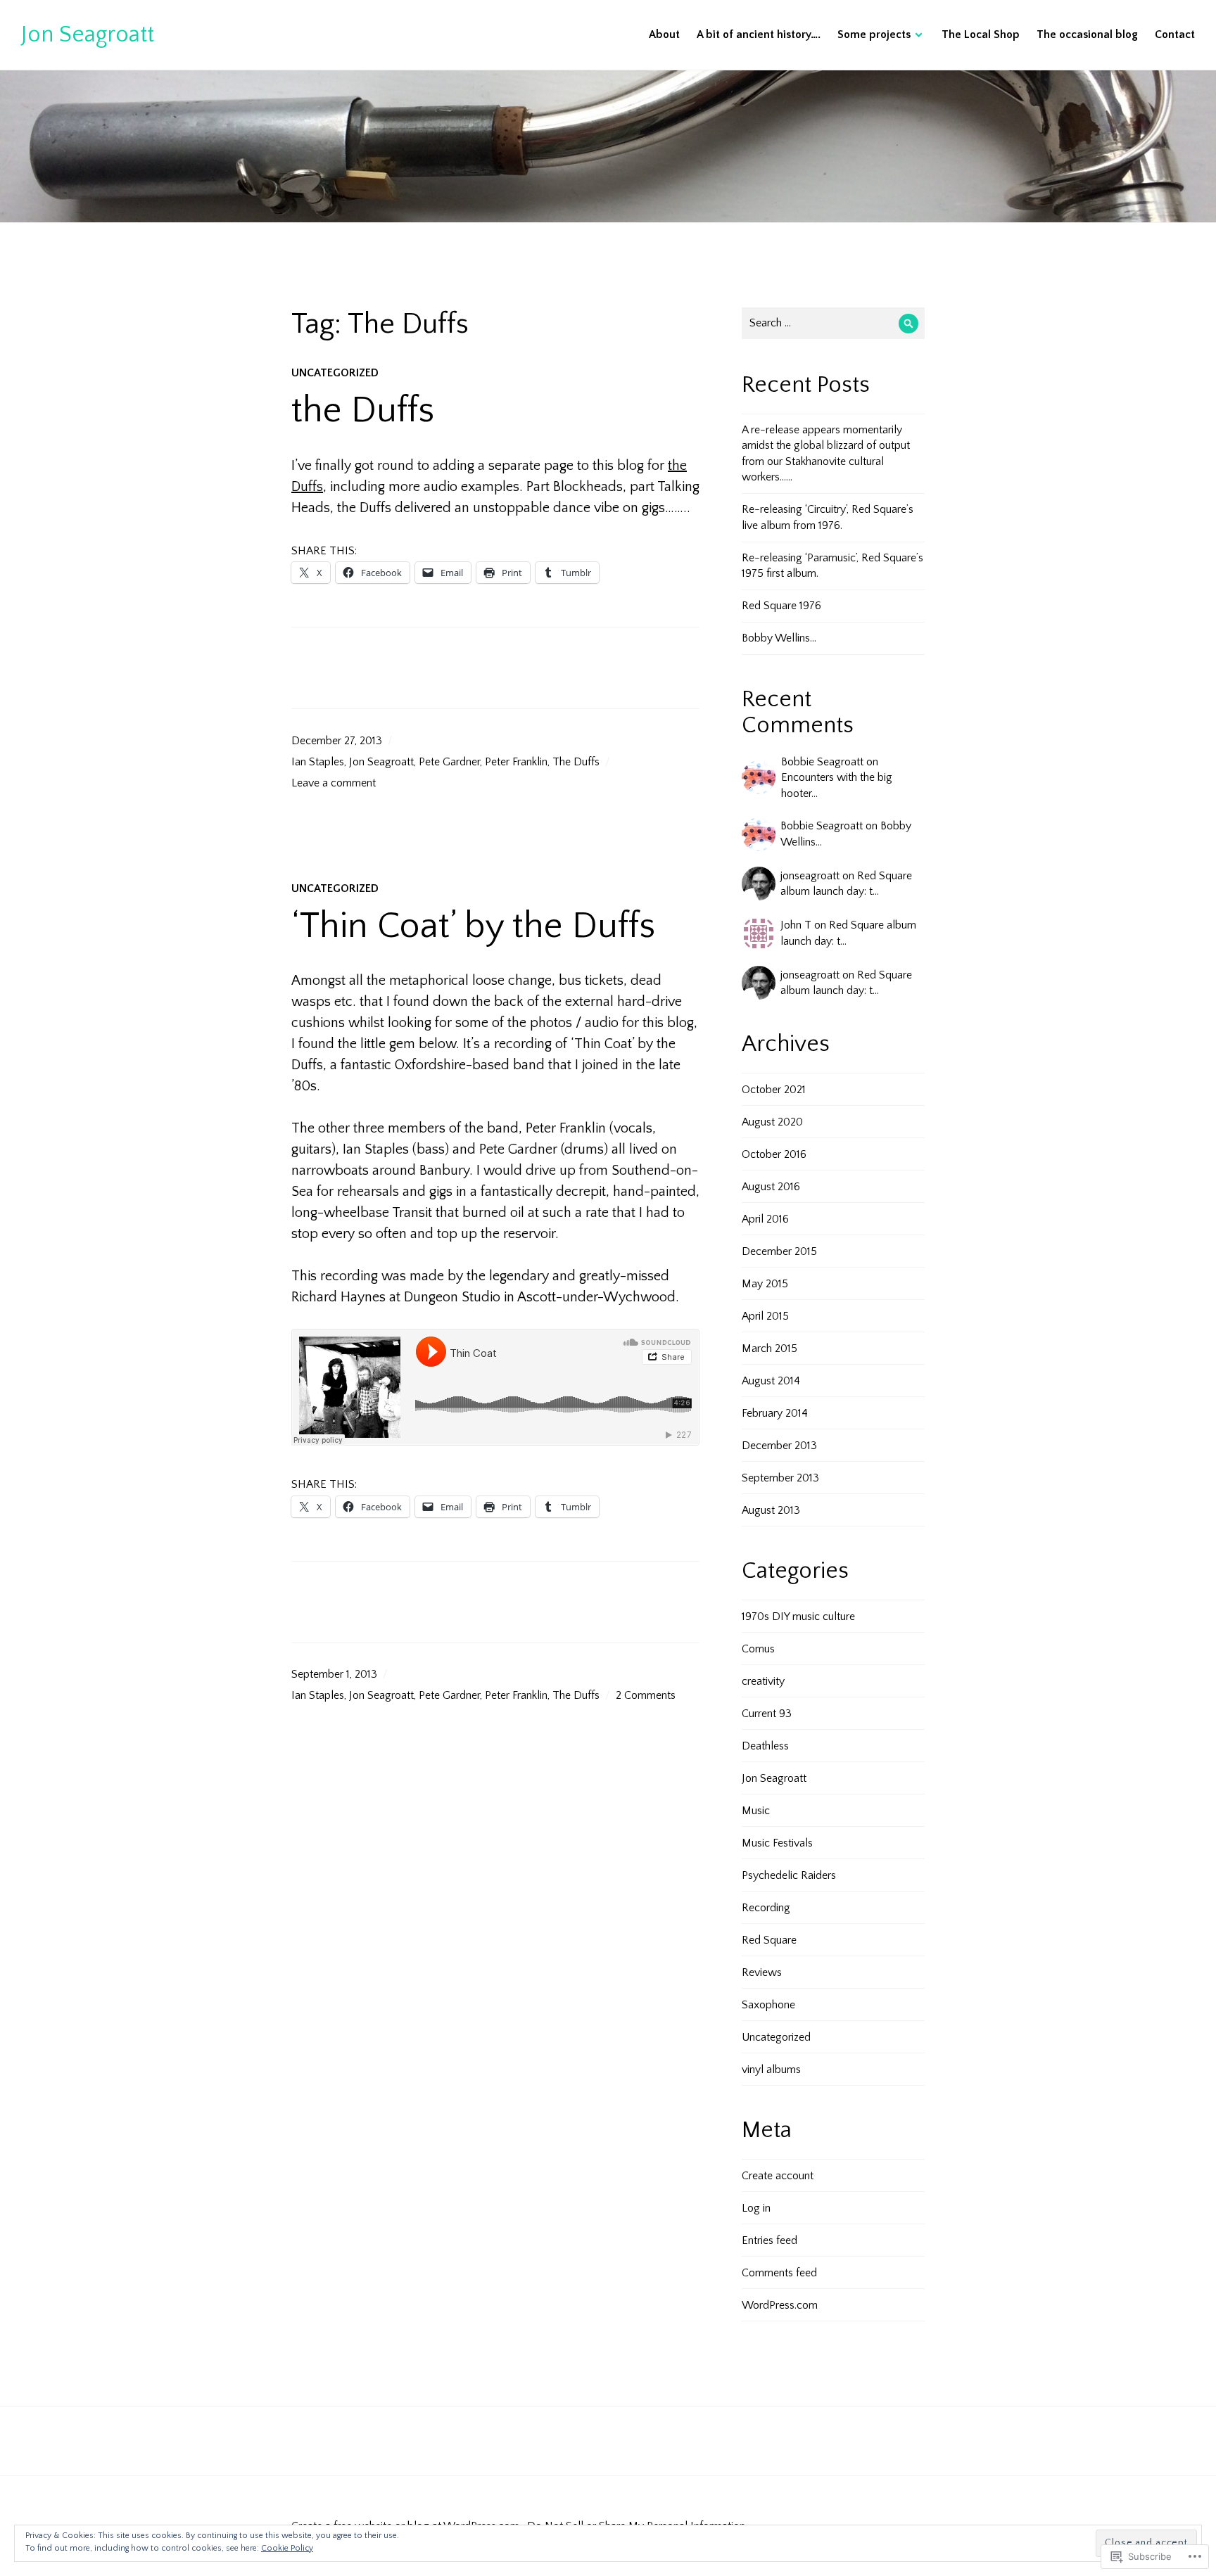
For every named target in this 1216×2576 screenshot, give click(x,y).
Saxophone (768, 2005)
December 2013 (779, 1446)
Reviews (762, 1972)
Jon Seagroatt (88, 34)
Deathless (765, 1746)
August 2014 (771, 1381)
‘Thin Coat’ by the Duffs (473, 926)
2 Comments (646, 1695)
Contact (1175, 34)
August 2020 (772, 1122)
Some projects (874, 34)
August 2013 (771, 1510)
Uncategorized (335, 373)
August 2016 (771, 1187)
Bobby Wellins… (779, 638)
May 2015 (765, 1284)
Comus (758, 1649)
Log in (756, 2208)
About (664, 34)
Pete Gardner (449, 762)
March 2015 (769, 1348)
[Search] (909, 323)
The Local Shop (981, 34)
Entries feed (769, 2240)
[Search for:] (833, 323)
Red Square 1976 (781, 606)
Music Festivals (777, 1843)
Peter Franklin (516, 762)
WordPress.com (780, 2305)
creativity (763, 1681)
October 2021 (774, 1090)
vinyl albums (771, 2070)
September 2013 (780, 1478)
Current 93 (767, 1714)
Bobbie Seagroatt (822, 762)
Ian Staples (318, 762)
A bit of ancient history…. (759, 34)
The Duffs (576, 762)
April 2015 (765, 1316)
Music (756, 1811)
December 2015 (779, 1251)
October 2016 (774, 1154)
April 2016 (765, 1219)
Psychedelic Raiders (789, 1875)
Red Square (769, 1940)
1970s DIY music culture (798, 1617)
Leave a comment (334, 783)
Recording (766, 1908)
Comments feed (779, 2273)
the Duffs (363, 411)
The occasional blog (1087, 34)
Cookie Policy (287, 2548)
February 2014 (775, 1413)
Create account (778, 2176)
